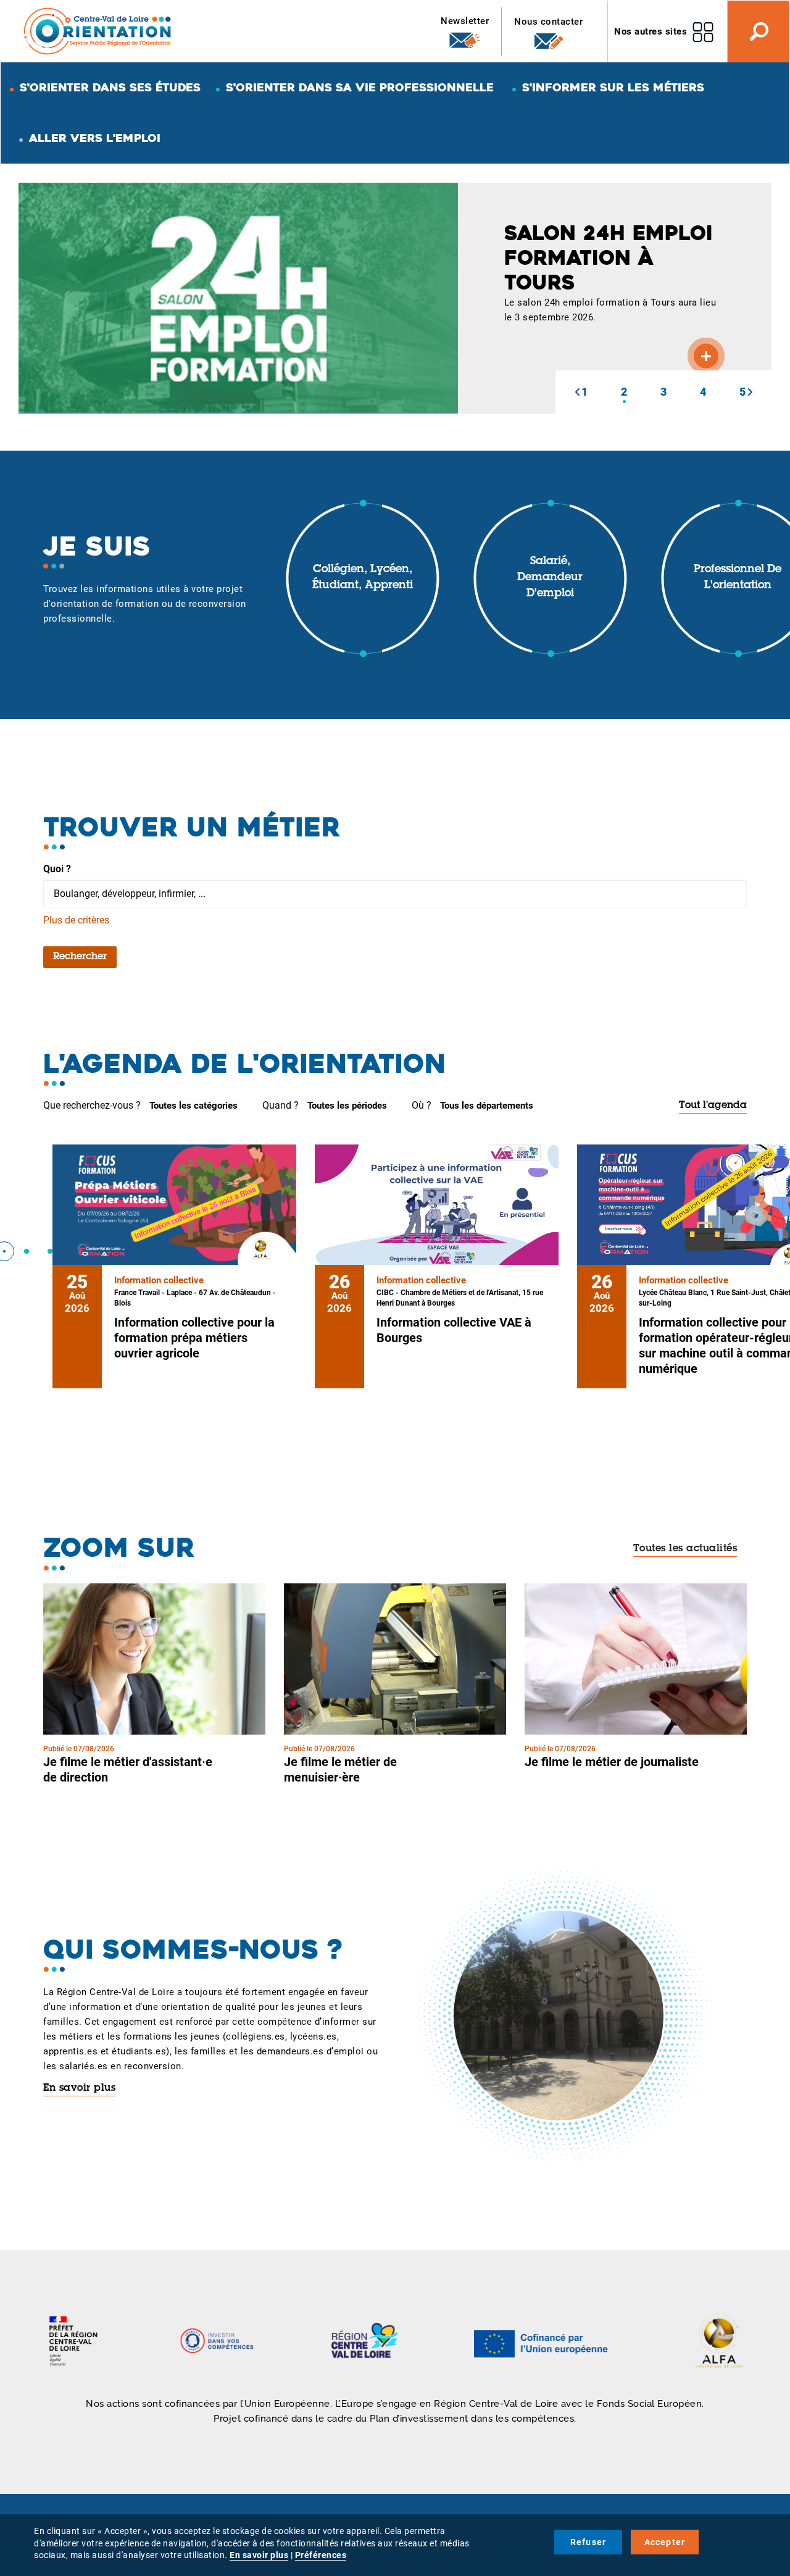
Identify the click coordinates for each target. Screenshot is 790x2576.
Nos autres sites (651, 31)
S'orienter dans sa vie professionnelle (360, 87)
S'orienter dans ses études (110, 87)
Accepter (665, 2542)
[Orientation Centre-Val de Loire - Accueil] (98, 31)
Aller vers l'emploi (95, 138)
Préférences (321, 2555)
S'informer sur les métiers (613, 87)
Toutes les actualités (685, 1549)
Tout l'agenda (713, 1106)
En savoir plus (79, 2088)
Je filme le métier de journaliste (612, 1762)
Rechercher (80, 957)
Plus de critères (76, 920)
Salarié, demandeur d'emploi (550, 577)
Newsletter (465, 21)
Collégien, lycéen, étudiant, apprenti (363, 578)
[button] (577, 392)
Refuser (588, 2542)
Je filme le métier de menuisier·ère (340, 1769)
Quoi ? (57, 869)
